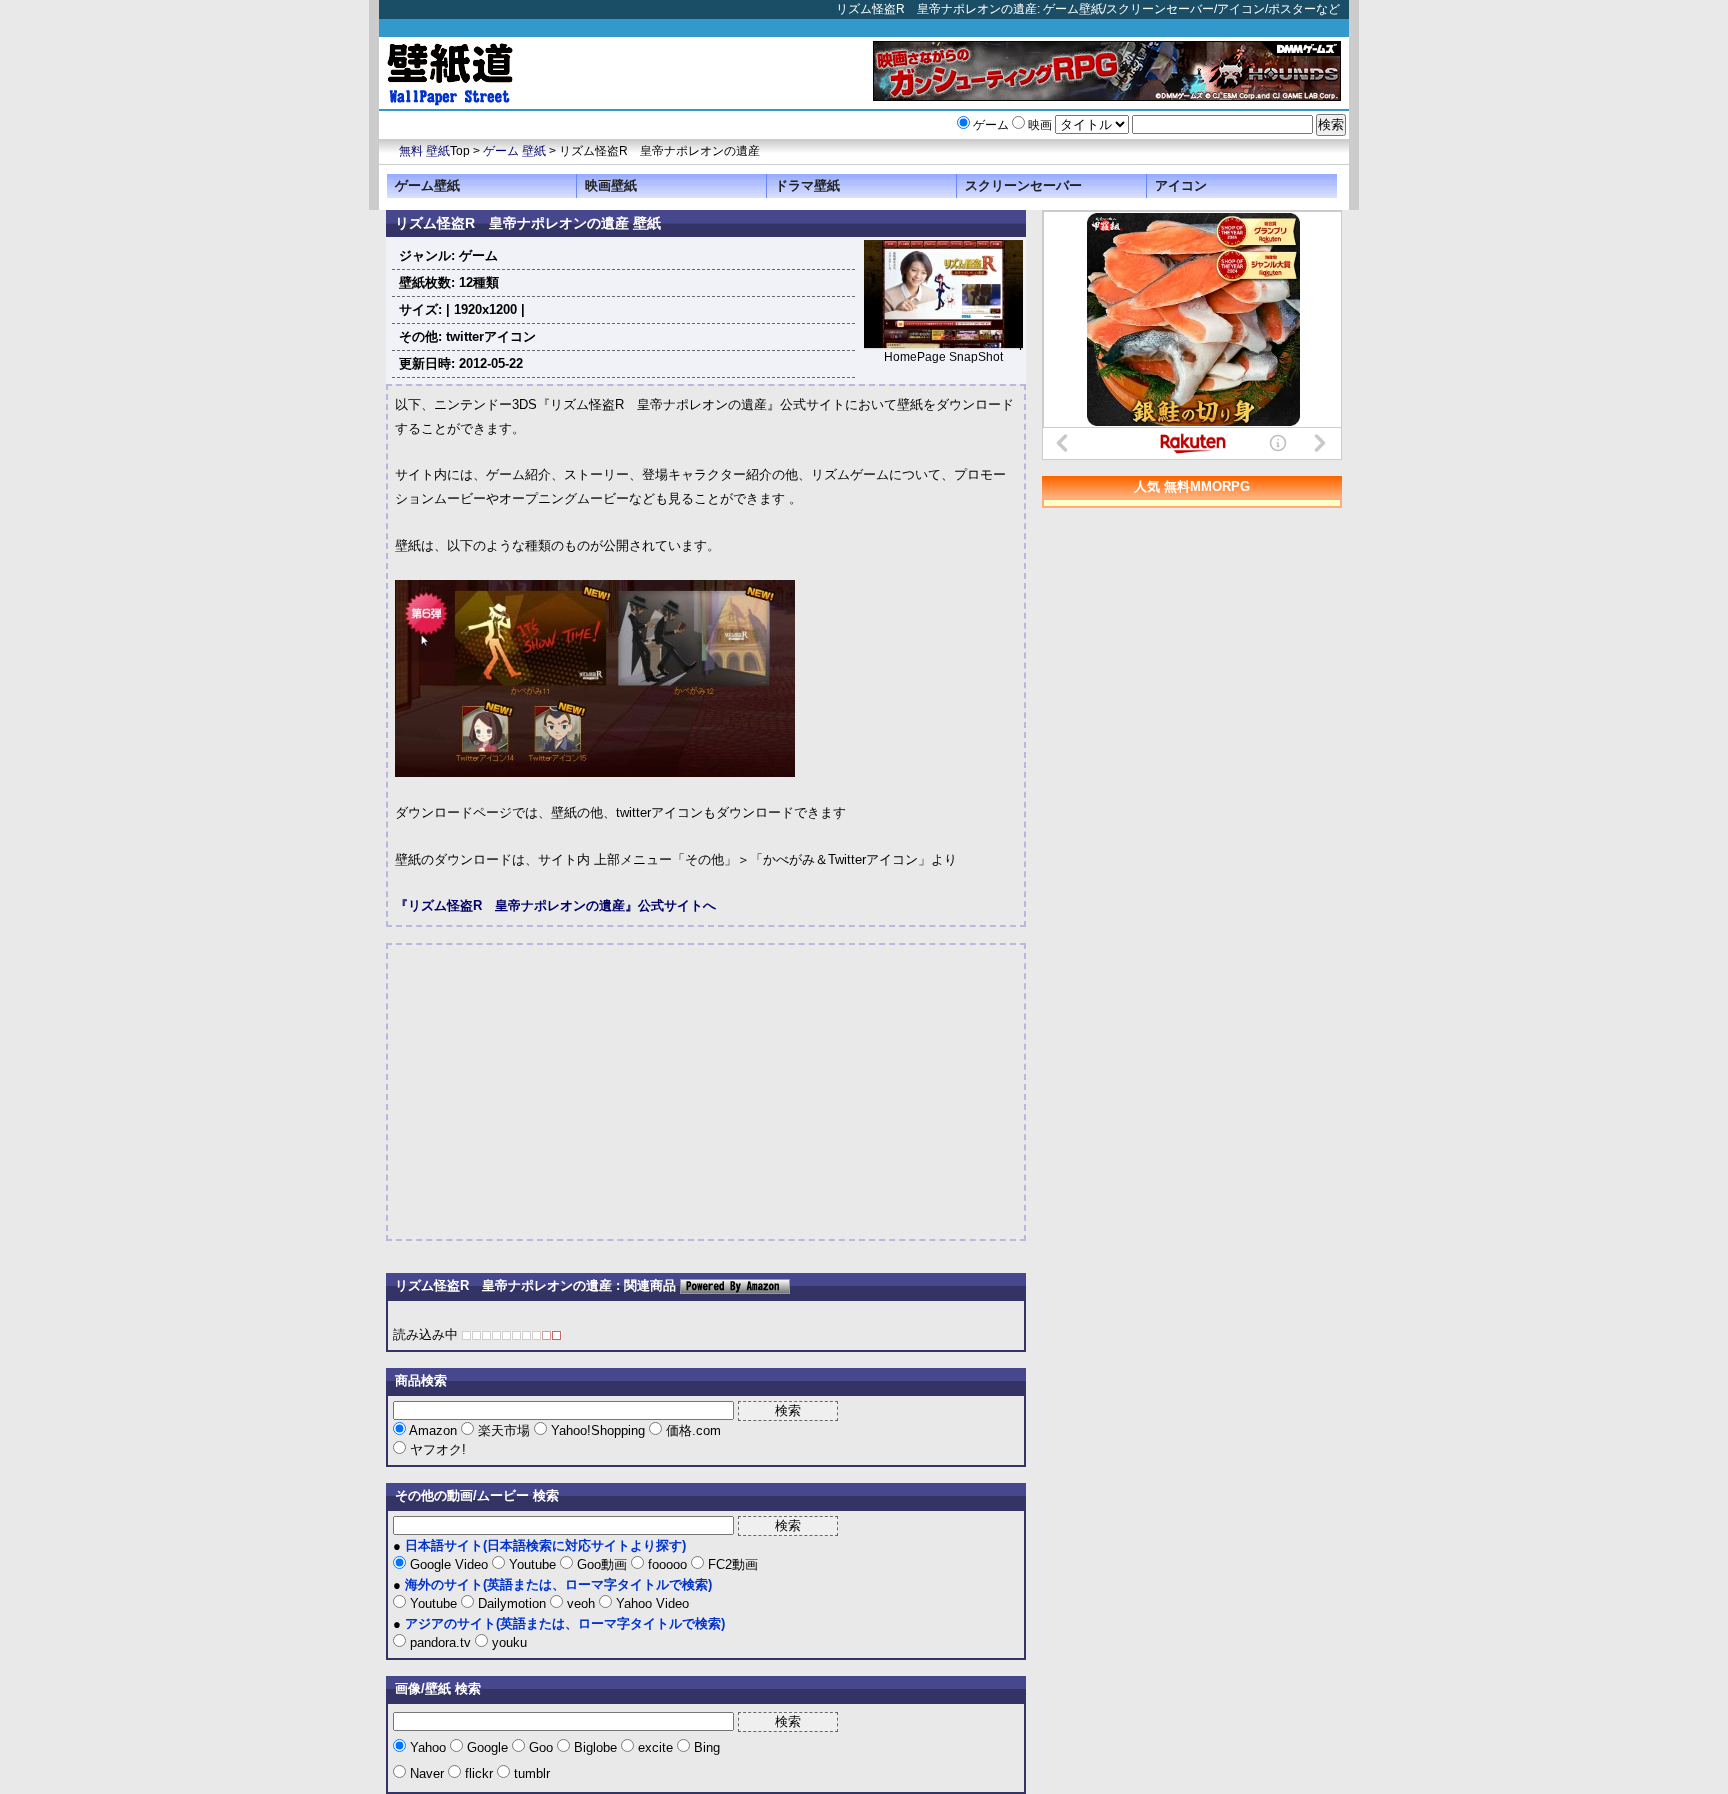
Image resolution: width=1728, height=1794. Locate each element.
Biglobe (595, 1747)
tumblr (530, 1773)
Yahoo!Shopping (598, 1430)
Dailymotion (512, 1603)
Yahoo (428, 1747)
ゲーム (991, 125)
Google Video (449, 1564)
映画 (1040, 125)
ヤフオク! (436, 1449)
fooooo (667, 1564)
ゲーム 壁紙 (514, 151)
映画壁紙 (611, 185)
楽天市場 (504, 1430)
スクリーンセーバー (1023, 185)
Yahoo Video (650, 1603)
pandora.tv (440, 1642)
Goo (541, 1747)
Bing (705, 1747)
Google (487, 1747)
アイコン (1181, 185)
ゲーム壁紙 (427, 185)
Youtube (532, 1564)
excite (655, 1747)
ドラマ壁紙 (807, 185)
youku (507, 1642)
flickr (479, 1773)
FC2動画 (731, 1564)
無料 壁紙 (424, 151)
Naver (427, 1773)
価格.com (691, 1430)
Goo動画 (602, 1564)
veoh (581, 1603)
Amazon (433, 1430)
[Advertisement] (563, 1092)
